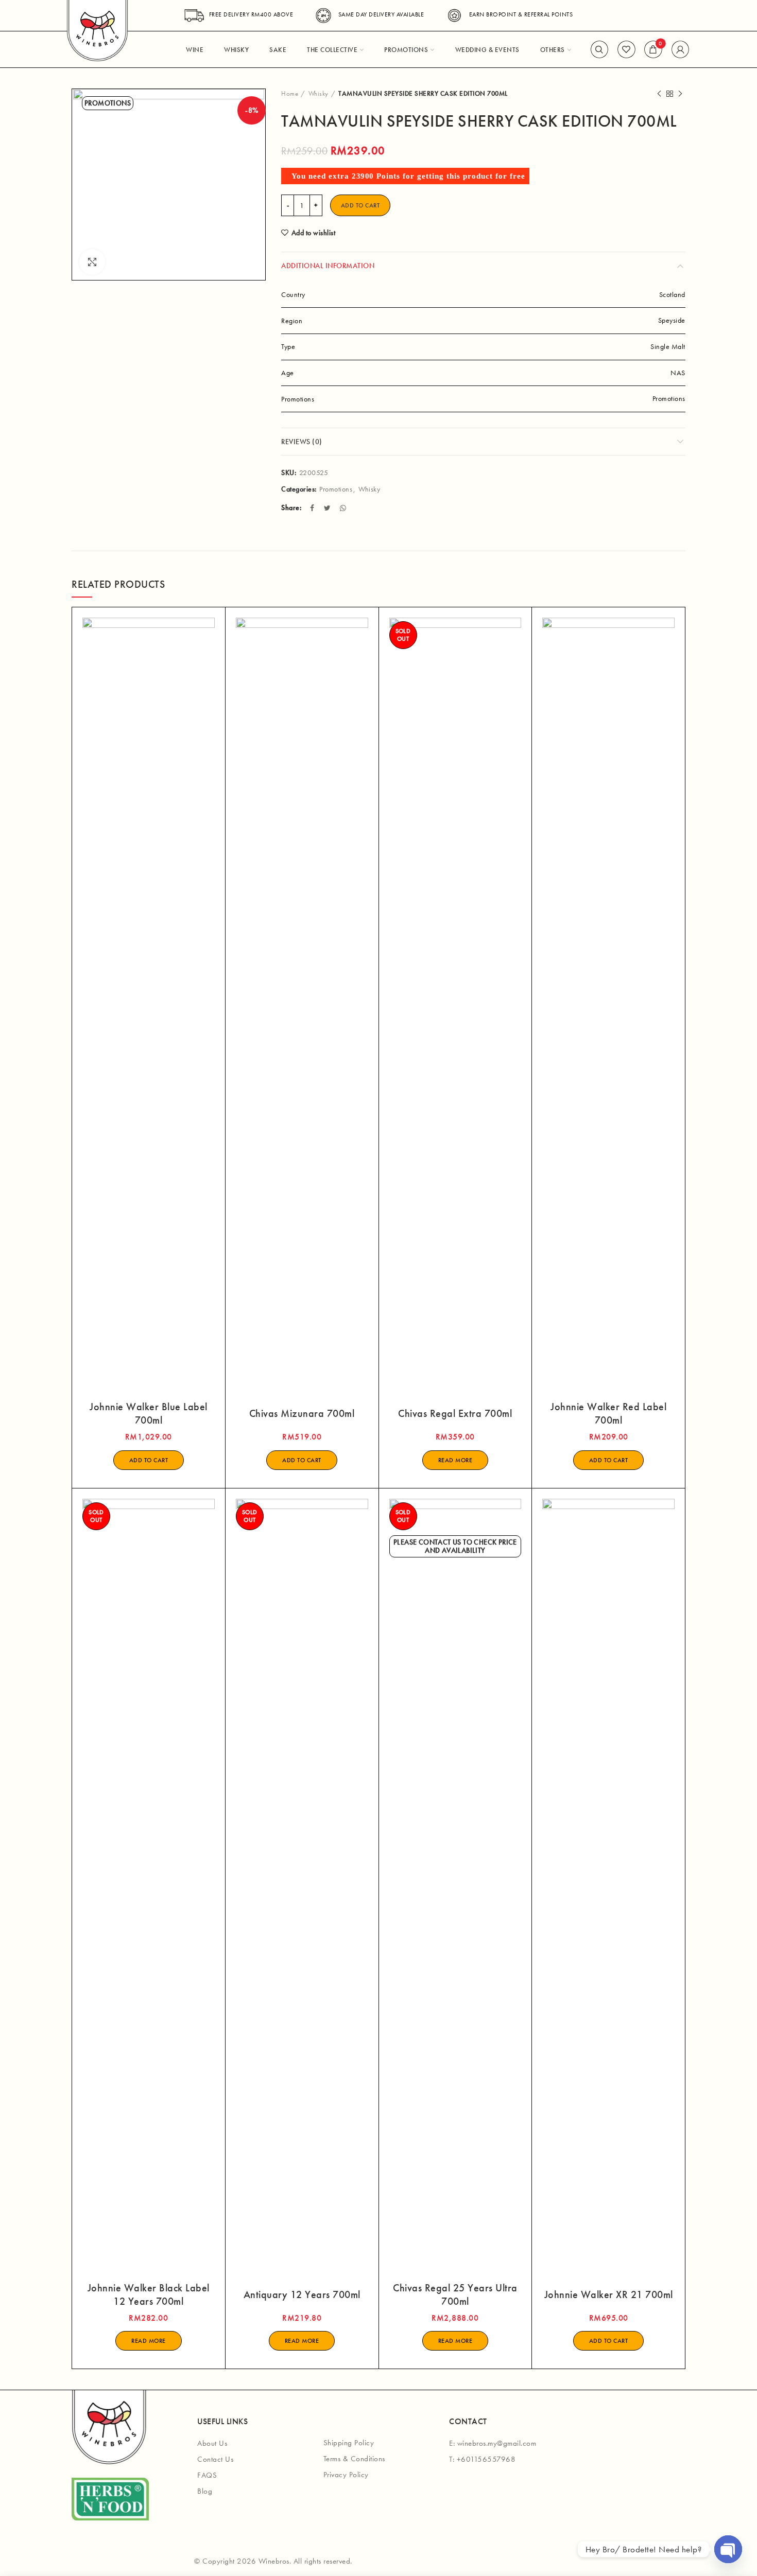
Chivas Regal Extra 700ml (455, 1413)
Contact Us (215, 2459)
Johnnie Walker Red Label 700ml (608, 1413)
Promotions (336, 489)
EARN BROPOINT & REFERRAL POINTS (521, 14)
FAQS (207, 2475)
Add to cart (360, 205)
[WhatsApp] (344, 508)
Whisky (319, 93)
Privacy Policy (346, 2475)
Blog (205, 2491)
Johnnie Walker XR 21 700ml (609, 2294)
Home (290, 93)
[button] (149, 1460)
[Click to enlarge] (92, 262)
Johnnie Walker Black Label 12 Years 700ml (149, 2294)
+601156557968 (486, 2459)
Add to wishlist (313, 233)
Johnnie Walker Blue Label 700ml (149, 1413)
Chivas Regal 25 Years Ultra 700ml (455, 2294)
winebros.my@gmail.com (497, 2443)
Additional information (328, 266)
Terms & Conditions (354, 2459)
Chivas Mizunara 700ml (302, 1413)
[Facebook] (313, 508)
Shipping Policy (349, 2443)
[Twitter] (329, 508)
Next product (680, 94)
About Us (212, 2443)
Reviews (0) (302, 442)
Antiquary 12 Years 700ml (302, 2294)
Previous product (659, 94)
